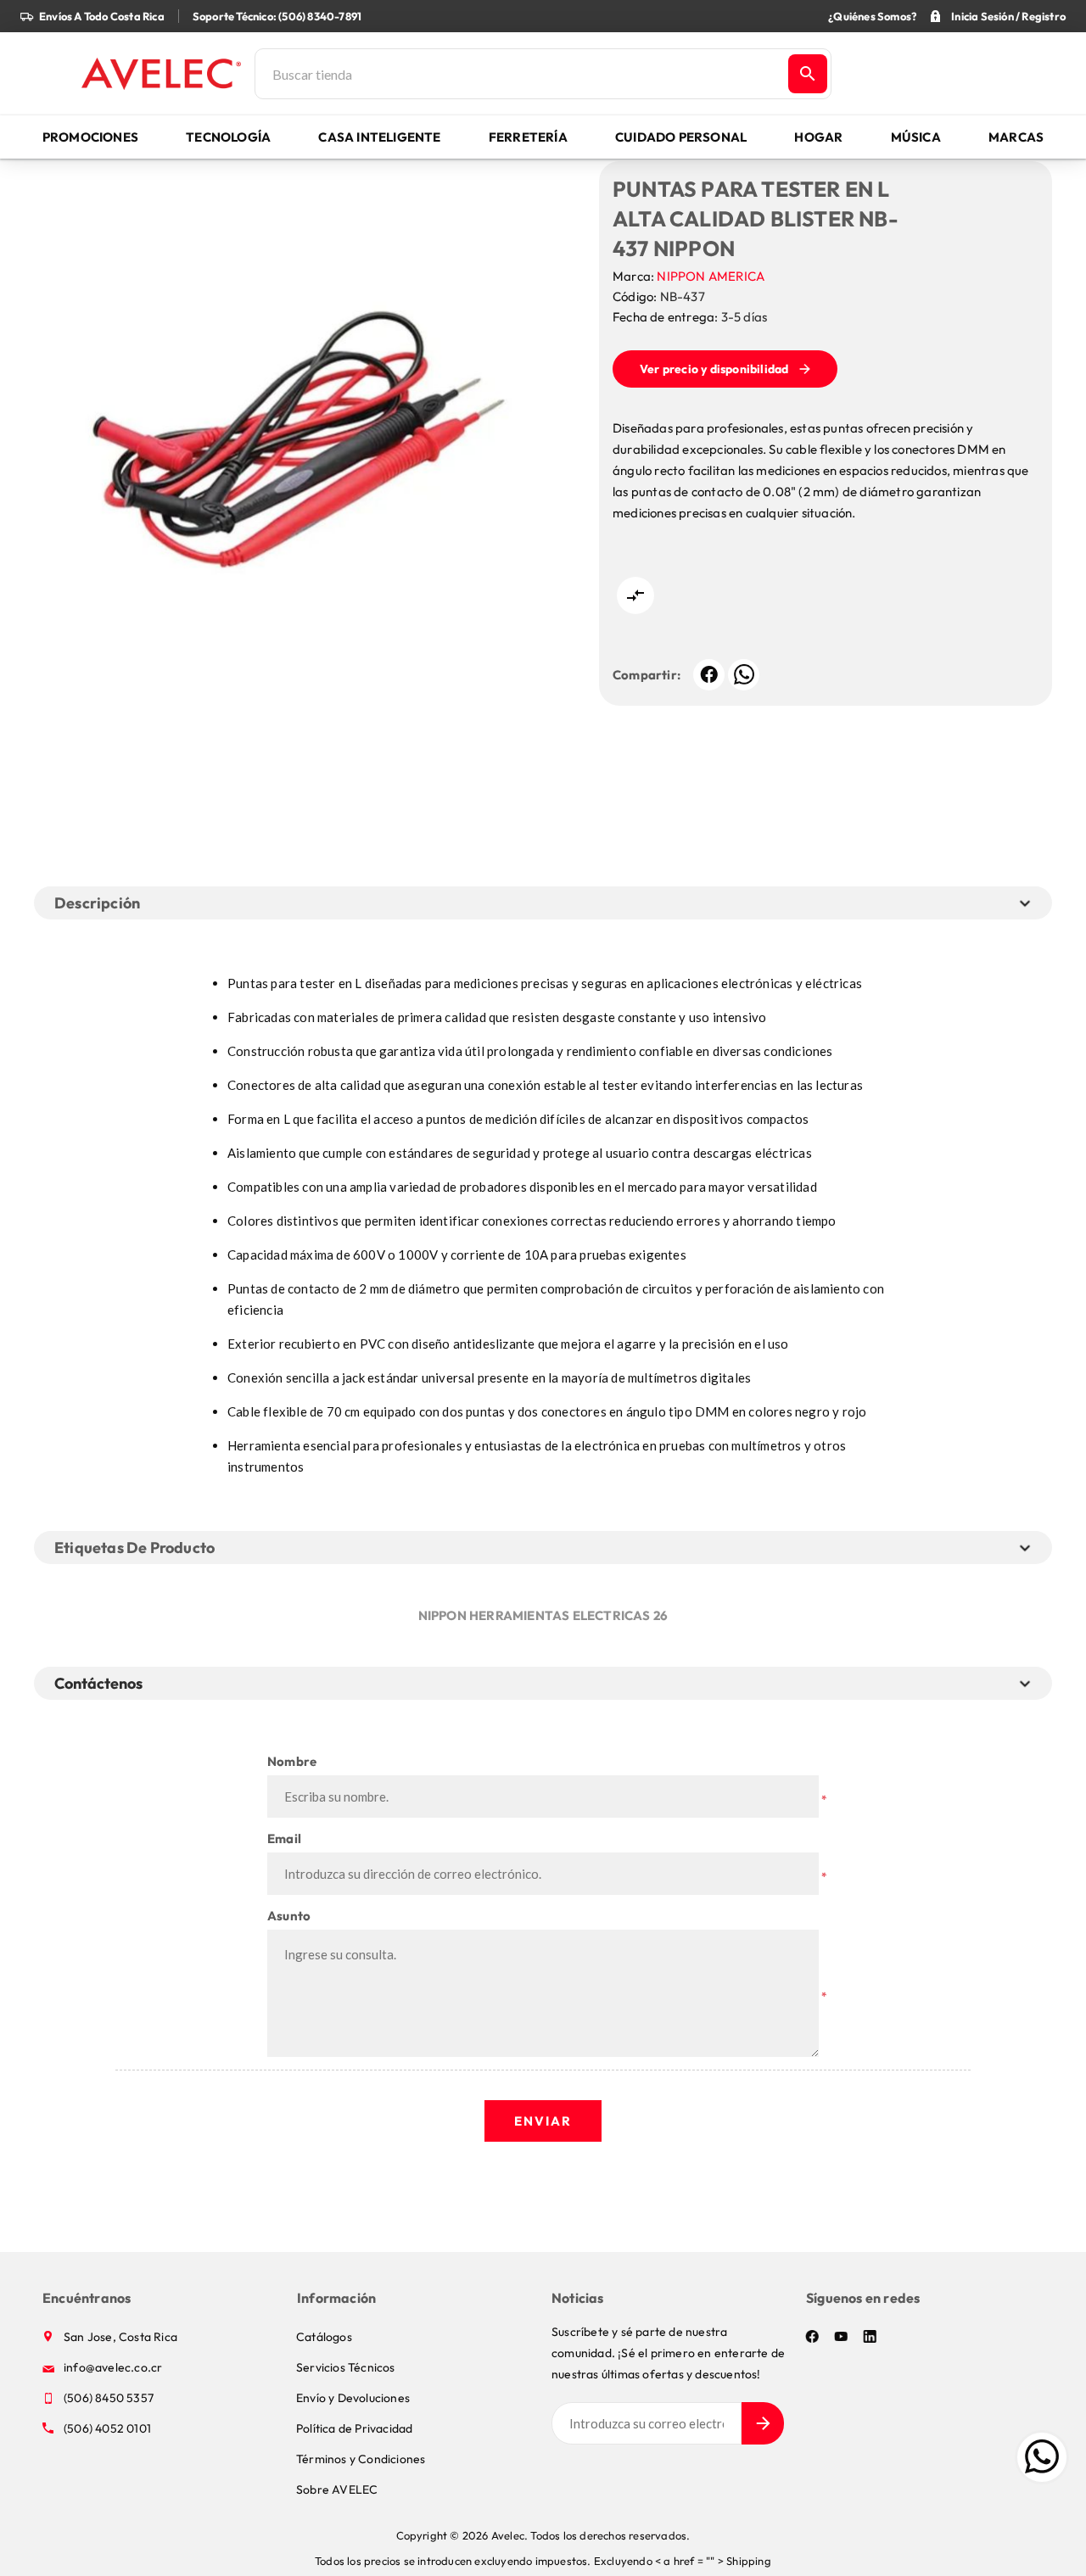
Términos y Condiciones (361, 2459)
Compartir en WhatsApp (744, 675)
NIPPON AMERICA (711, 276)
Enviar (543, 2121)
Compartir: (647, 675)
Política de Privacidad (354, 2428)
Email (284, 1838)
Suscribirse (763, 2423)
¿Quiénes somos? (872, 16)
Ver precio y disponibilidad (714, 369)
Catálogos (324, 2337)
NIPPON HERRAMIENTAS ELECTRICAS (535, 1615)
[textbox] (520, 74)
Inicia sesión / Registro (1008, 16)
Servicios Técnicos (346, 2367)
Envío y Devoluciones (353, 2398)
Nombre (292, 1761)
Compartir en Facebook (709, 675)
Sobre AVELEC (337, 2489)
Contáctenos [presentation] (98, 1683)
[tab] (102, 1683)
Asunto (289, 1916)
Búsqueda (808, 74)
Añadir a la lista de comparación (635, 595)
